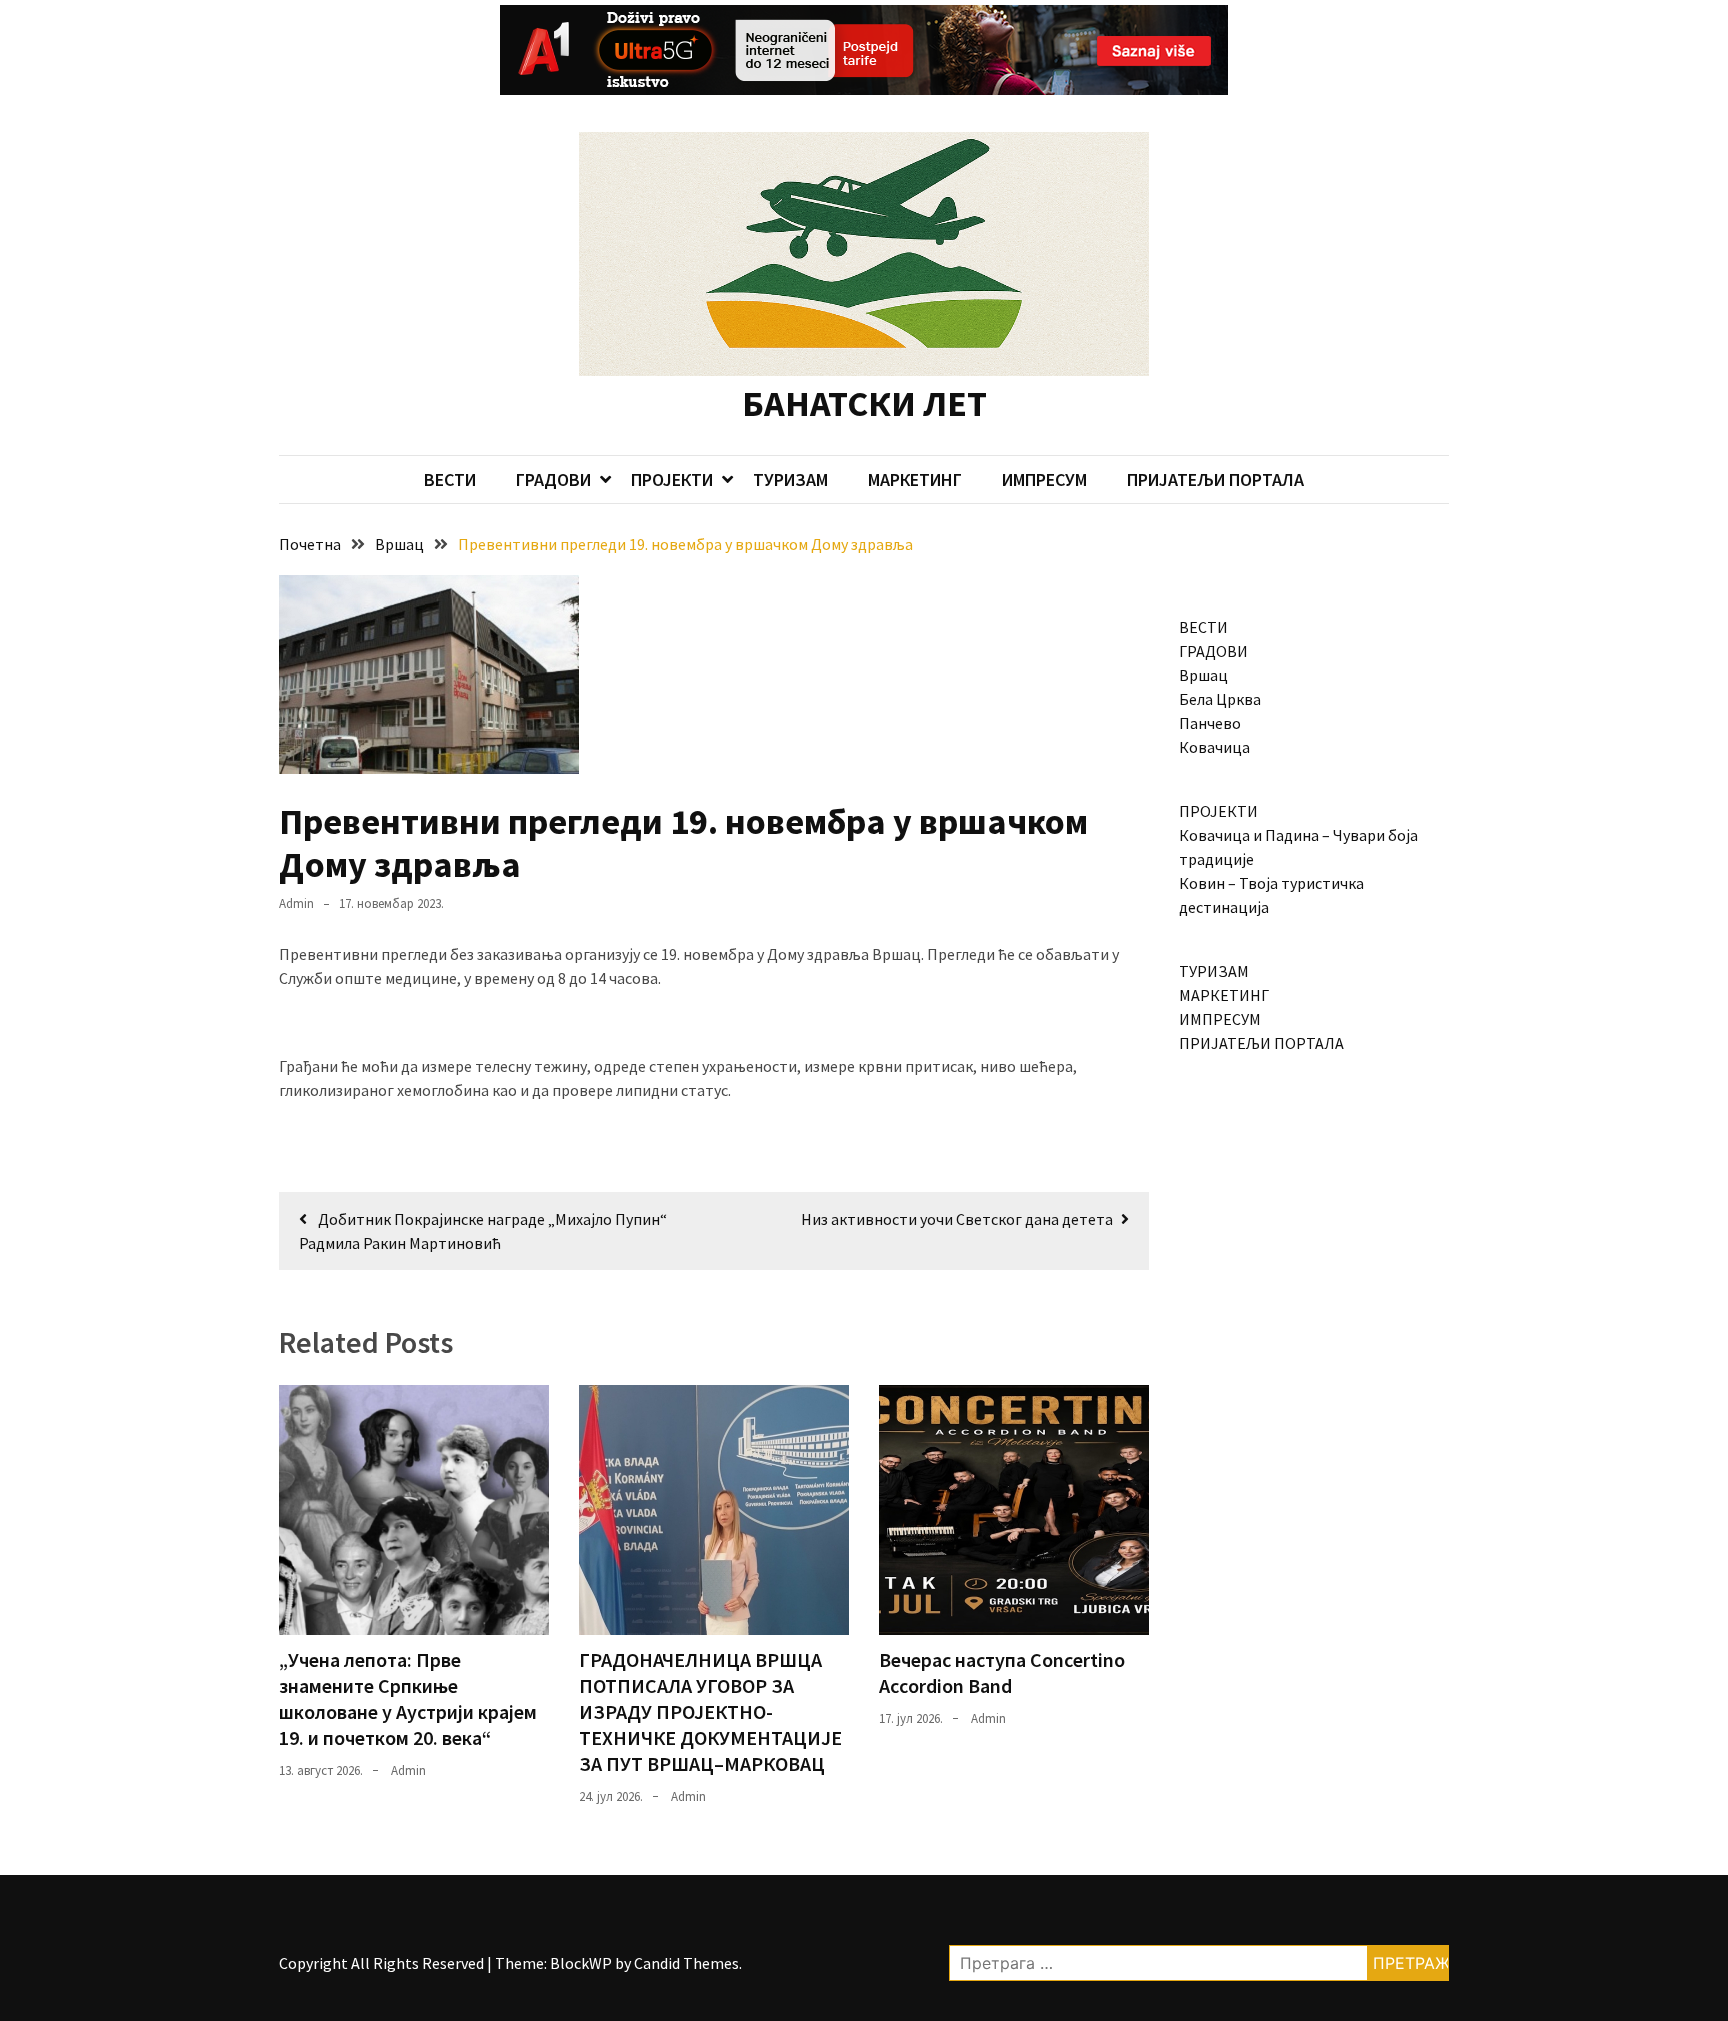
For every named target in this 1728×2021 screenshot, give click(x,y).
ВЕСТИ (450, 479)
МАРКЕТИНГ (915, 479)
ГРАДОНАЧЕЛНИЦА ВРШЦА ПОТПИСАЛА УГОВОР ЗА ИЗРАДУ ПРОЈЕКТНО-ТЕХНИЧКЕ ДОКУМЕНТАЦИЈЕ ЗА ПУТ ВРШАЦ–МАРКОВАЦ (710, 1711)
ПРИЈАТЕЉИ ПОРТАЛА (1215, 479)
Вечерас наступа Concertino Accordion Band (1002, 1672)
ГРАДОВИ (553, 479)
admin (296, 903)
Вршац (1203, 675)
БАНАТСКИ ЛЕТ (864, 403)
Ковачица (1214, 747)
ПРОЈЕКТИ (672, 479)
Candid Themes (686, 1963)
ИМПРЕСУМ (1044, 479)
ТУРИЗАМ (790, 479)
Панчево (1210, 723)
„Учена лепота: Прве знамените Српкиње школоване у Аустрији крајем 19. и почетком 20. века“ (408, 1698)
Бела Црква (1220, 699)
